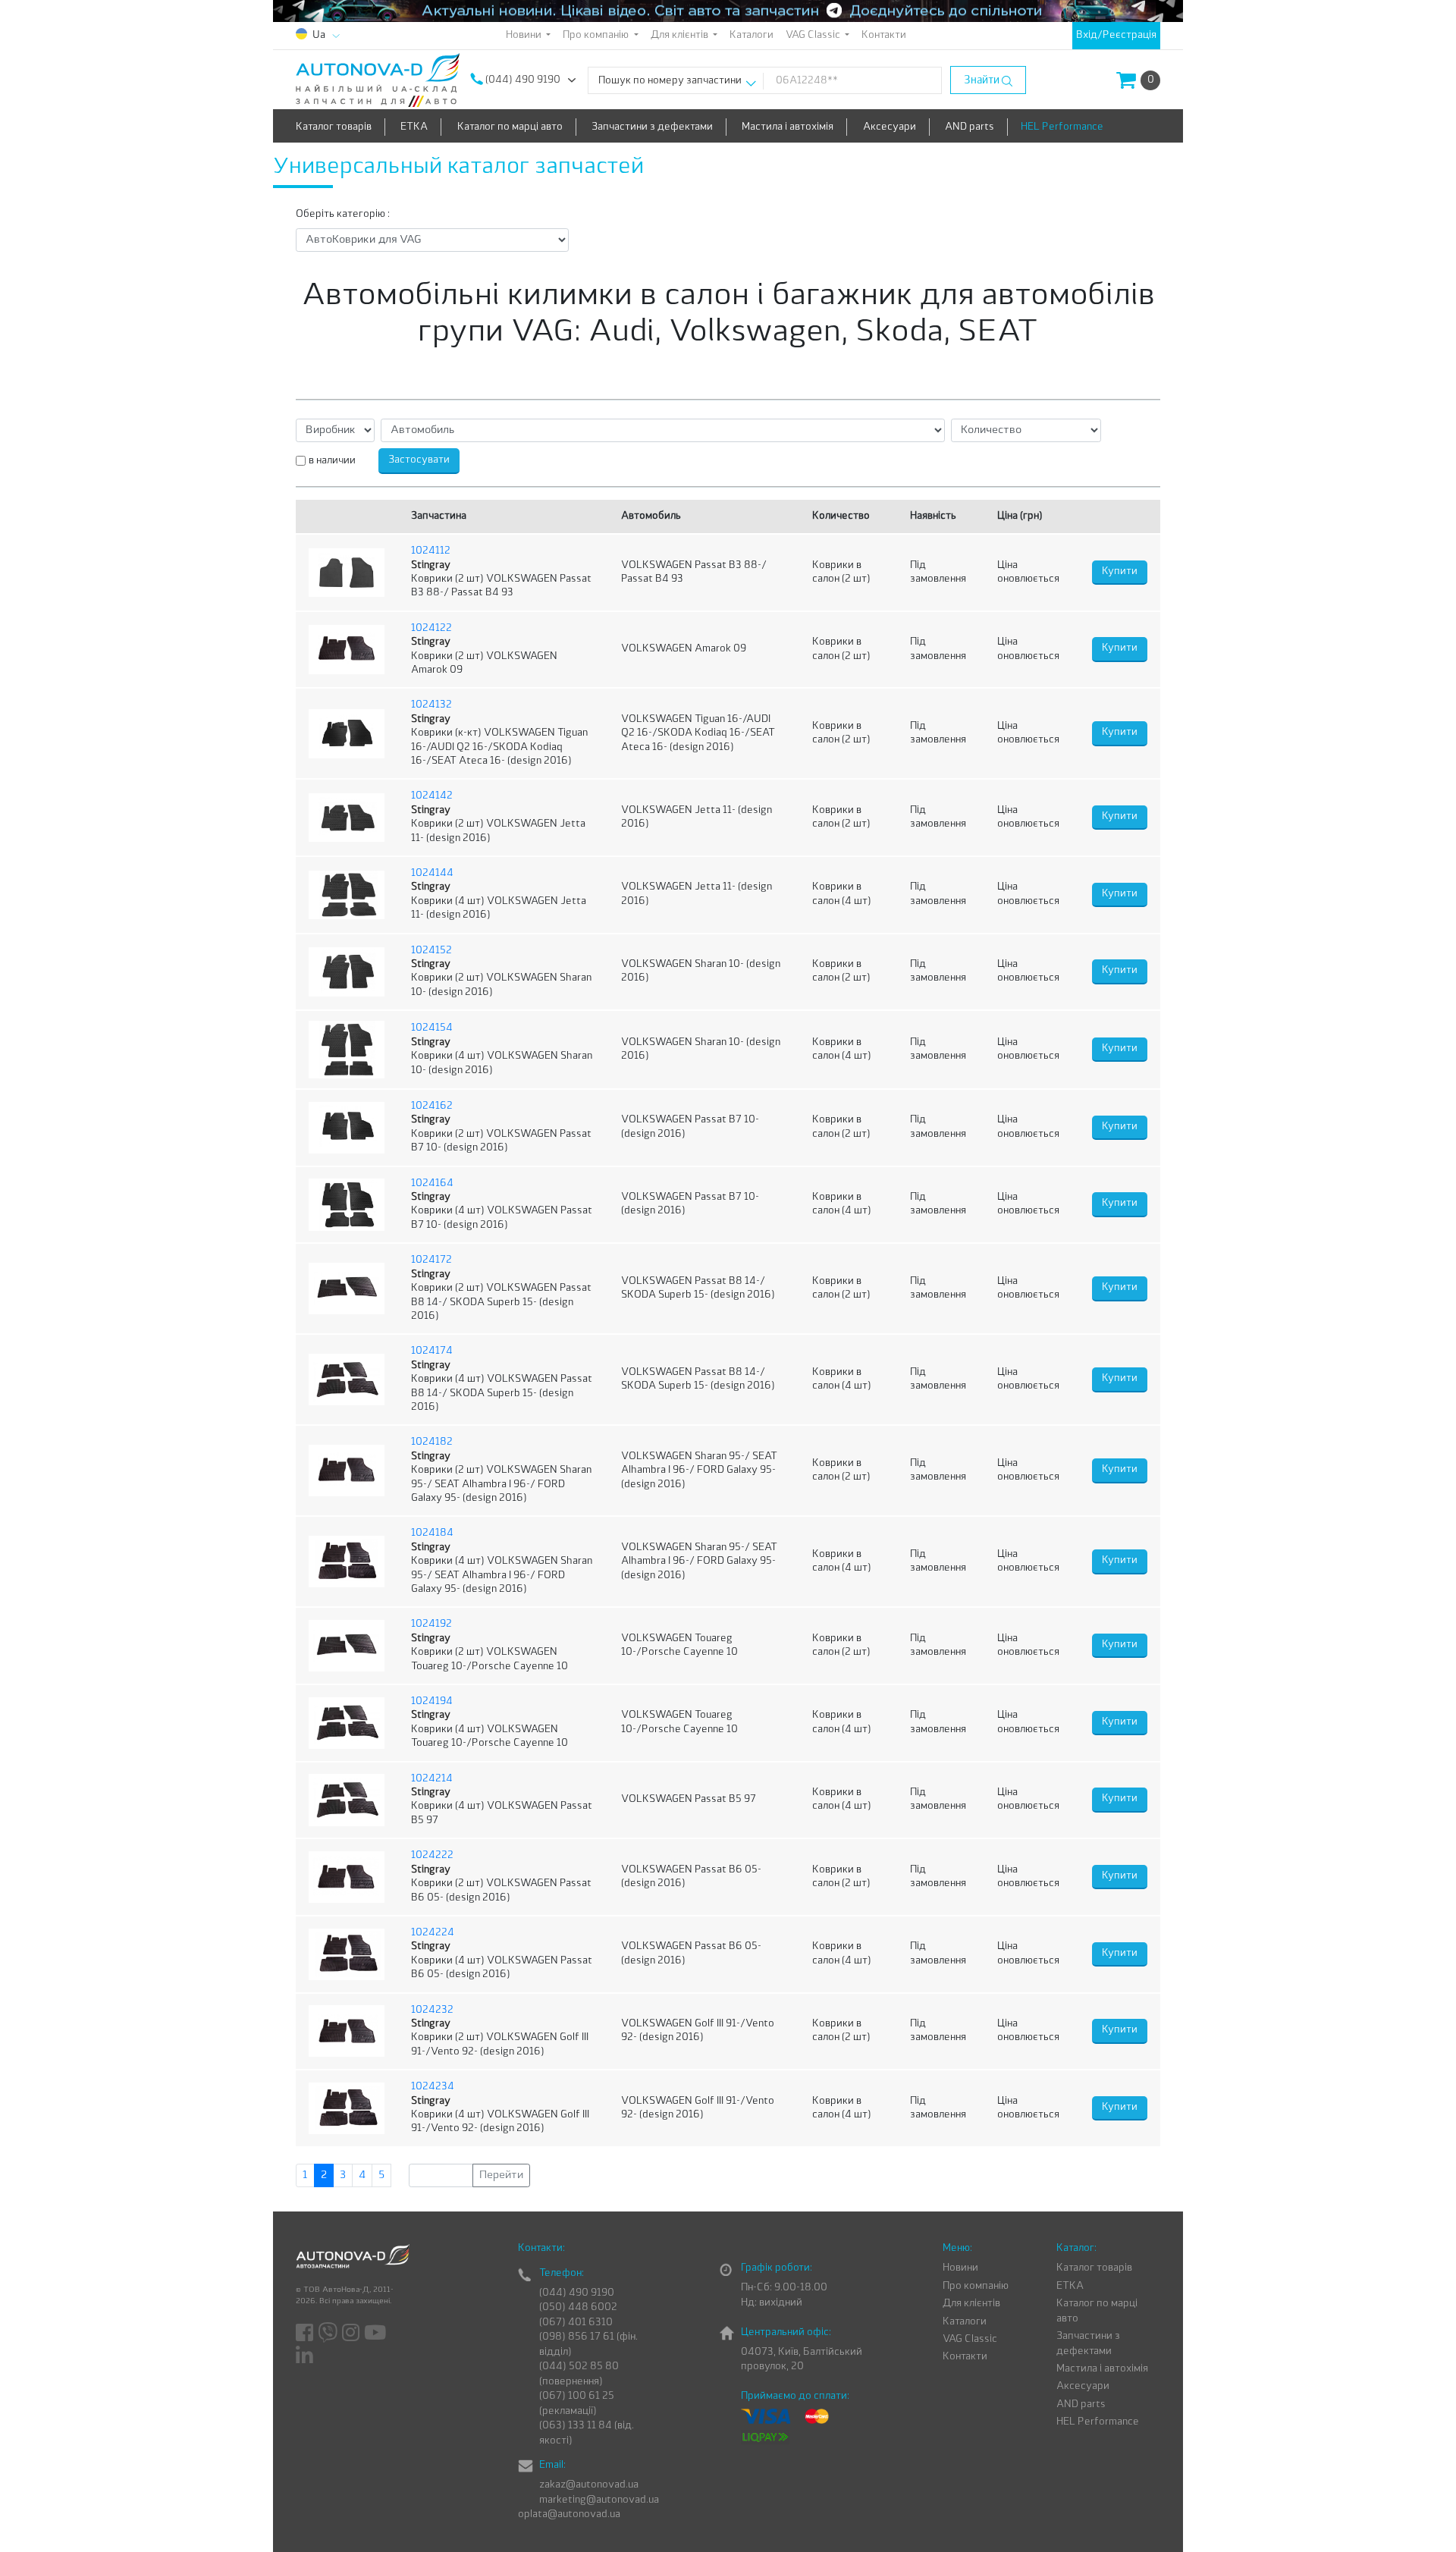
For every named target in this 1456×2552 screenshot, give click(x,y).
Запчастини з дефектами (652, 127)
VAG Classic (970, 2339)
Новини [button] (525, 35)
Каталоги (752, 35)
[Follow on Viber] (329, 2334)
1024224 (433, 1933)
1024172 (431, 1260)
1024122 (431, 628)
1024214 (432, 1779)
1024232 (432, 2010)
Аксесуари (890, 127)
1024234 (433, 2087)
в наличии (332, 461)
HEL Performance (1062, 127)
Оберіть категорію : (343, 214)
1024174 (432, 1351)
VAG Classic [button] (814, 35)
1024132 (431, 705)
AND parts (970, 127)
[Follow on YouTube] (376, 2334)
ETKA (414, 127)
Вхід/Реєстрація (1116, 35)
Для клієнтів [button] (681, 35)
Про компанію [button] (597, 35)
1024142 (432, 796)
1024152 (431, 951)
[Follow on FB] (306, 2334)
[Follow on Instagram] (352, 2334)
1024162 (432, 1106)
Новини (960, 2268)
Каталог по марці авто (510, 127)
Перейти (501, 2175)
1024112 (431, 551)
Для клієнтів (971, 2304)
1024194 (432, 1701)
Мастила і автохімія (788, 127)
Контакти (884, 35)
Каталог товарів (334, 127)
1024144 (432, 873)
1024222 (432, 1855)
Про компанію (976, 2286)
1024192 (431, 1624)
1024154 (432, 1028)
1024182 (432, 1442)
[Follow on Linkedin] (306, 2356)
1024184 (432, 1533)
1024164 (432, 1183)
